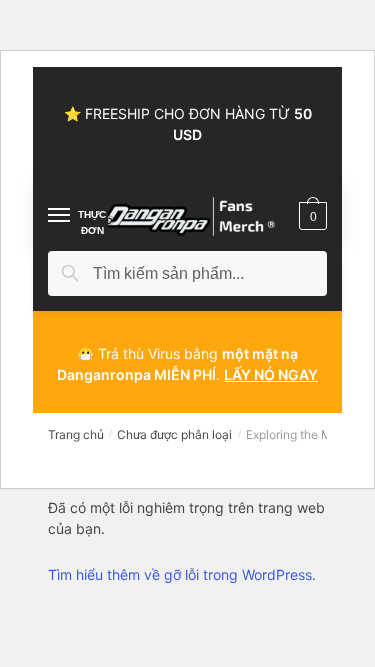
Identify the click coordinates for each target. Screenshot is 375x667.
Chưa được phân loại (174, 434)
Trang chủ (76, 434)
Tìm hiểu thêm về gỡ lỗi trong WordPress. (182, 574)
